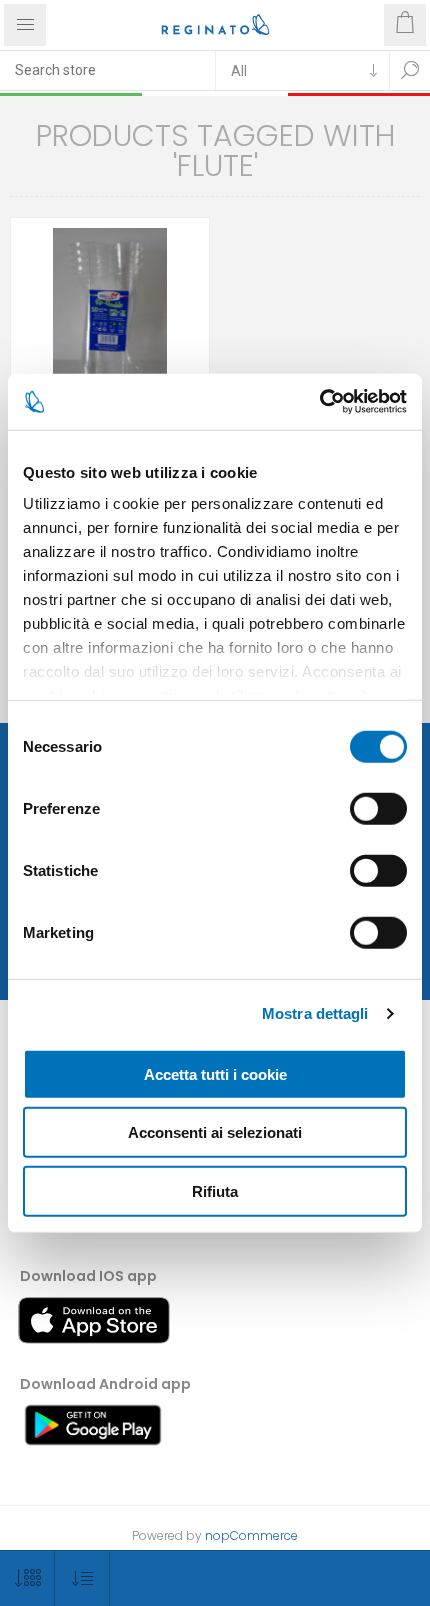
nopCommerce (251, 1535)
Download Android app (105, 1384)
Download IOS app (88, 1276)
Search (410, 70)
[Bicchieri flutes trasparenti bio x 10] (110, 317)
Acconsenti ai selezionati (215, 1132)
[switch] (378, 808)
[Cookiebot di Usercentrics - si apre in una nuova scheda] (319, 402)
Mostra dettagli (315, 1013)
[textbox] (107, 70)
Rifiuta (215, 1190)
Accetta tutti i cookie (215, 1073)
